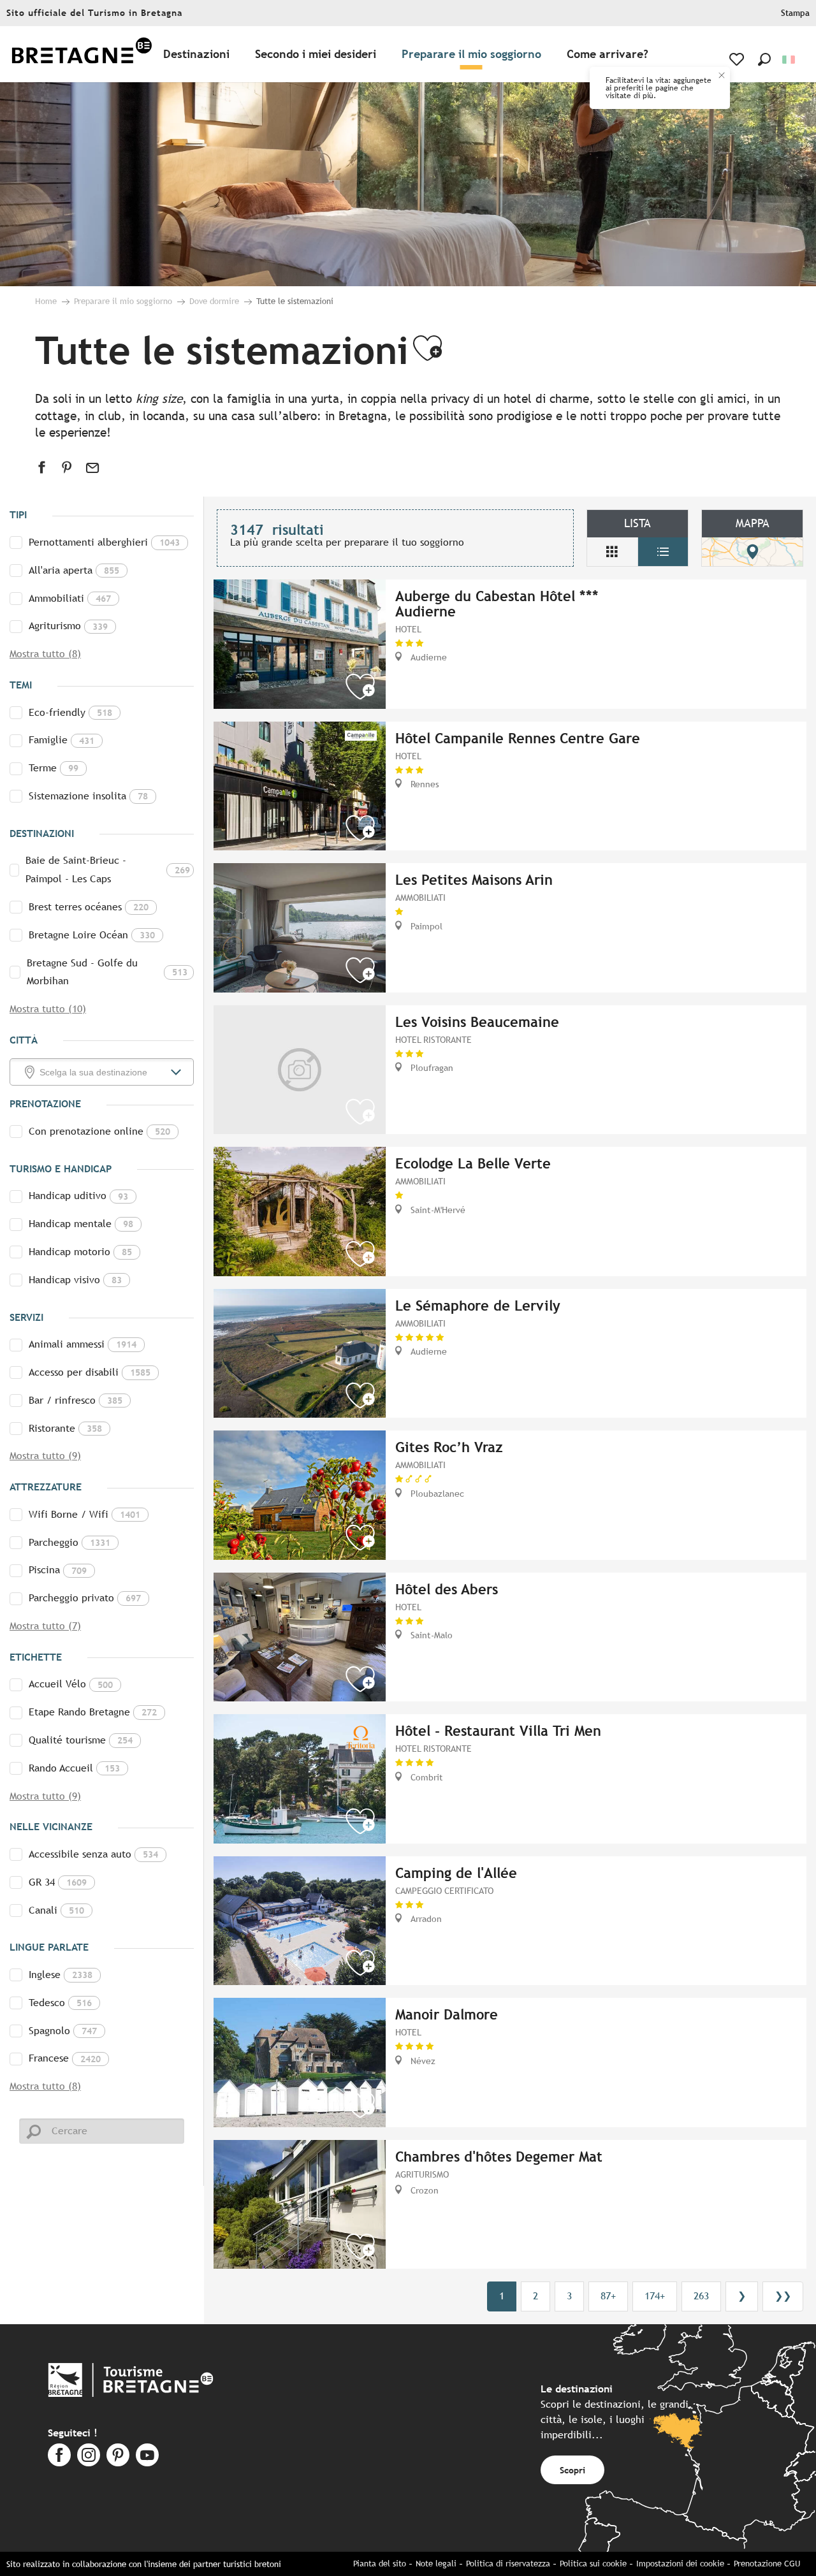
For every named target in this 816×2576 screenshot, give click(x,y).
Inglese (61, 1975)
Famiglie (62, 740)
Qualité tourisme (81, 1740)
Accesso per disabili (90, 1372)
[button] (764, 59)
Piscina (58, 1570)
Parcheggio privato (85, 1598)
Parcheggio (69, 1542)
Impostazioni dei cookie (680, 2564)
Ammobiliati (70, 598)
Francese (65, 2058)
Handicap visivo (75, 1280)
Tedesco (60, 2003)
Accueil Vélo (71, 1684)
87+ (608, 2296)
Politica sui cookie (593, 2564)
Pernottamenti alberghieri (104, 542)
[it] (790, 60)
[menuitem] (82, 55)
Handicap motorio (80, 1252)
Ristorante (65, 1428)
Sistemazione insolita (88, 796)
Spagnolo (63, 2031)
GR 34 (58, 1882)
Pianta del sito (380, 2564)
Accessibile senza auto (93, 1854)
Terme (54, 768)
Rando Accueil (74, 1768)
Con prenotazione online (99, 1131)
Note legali (436, 2564)
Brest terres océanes (89, 907)
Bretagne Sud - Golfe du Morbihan (107, 972)
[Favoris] (738, 59)
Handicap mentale (81, 1224)
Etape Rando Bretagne (93, 1712)
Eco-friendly (70, 712)
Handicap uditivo (78, 1196)
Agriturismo (68, 626)
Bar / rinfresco (76, 1400)
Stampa (795, 13)
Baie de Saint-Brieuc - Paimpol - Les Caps (108, 870)
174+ (655, 2296)
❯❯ (783, 2296)
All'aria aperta (74, 570)
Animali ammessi (83, 1344)
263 (701, 2296)
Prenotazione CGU (767, 2564)
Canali (56, 1910)
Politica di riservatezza (508, 2564)
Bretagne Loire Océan (92, 935)
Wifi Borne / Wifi (84, 1514)
